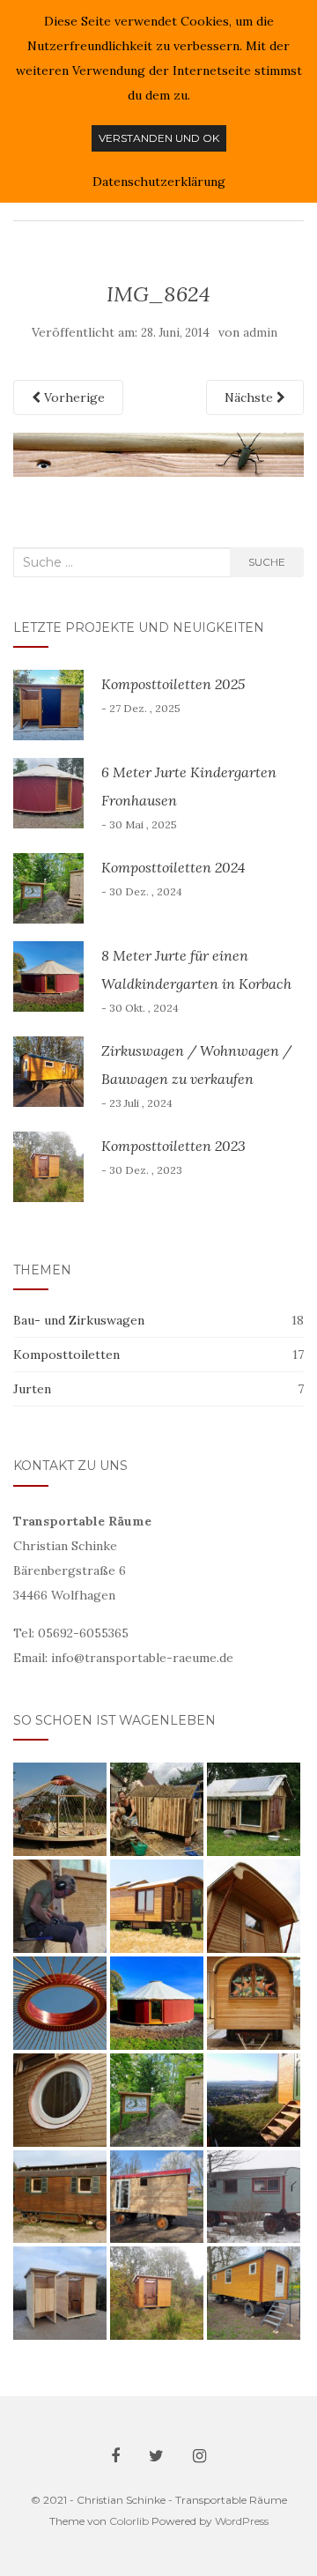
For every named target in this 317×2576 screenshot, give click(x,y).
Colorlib (129, 2521)
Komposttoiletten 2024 (173, 867)
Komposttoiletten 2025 (173, 684)
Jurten (32, 1389)
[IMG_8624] (158, 453)
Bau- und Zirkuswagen (79, 1320)
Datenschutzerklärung (159, 182)
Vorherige (73, 397)
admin (260, 333)
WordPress (242, 2521)
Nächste (251, 397)
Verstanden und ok (159, 138)
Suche (267, 562)
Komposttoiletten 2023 (173, 1146)
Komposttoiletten (66, 1355)
